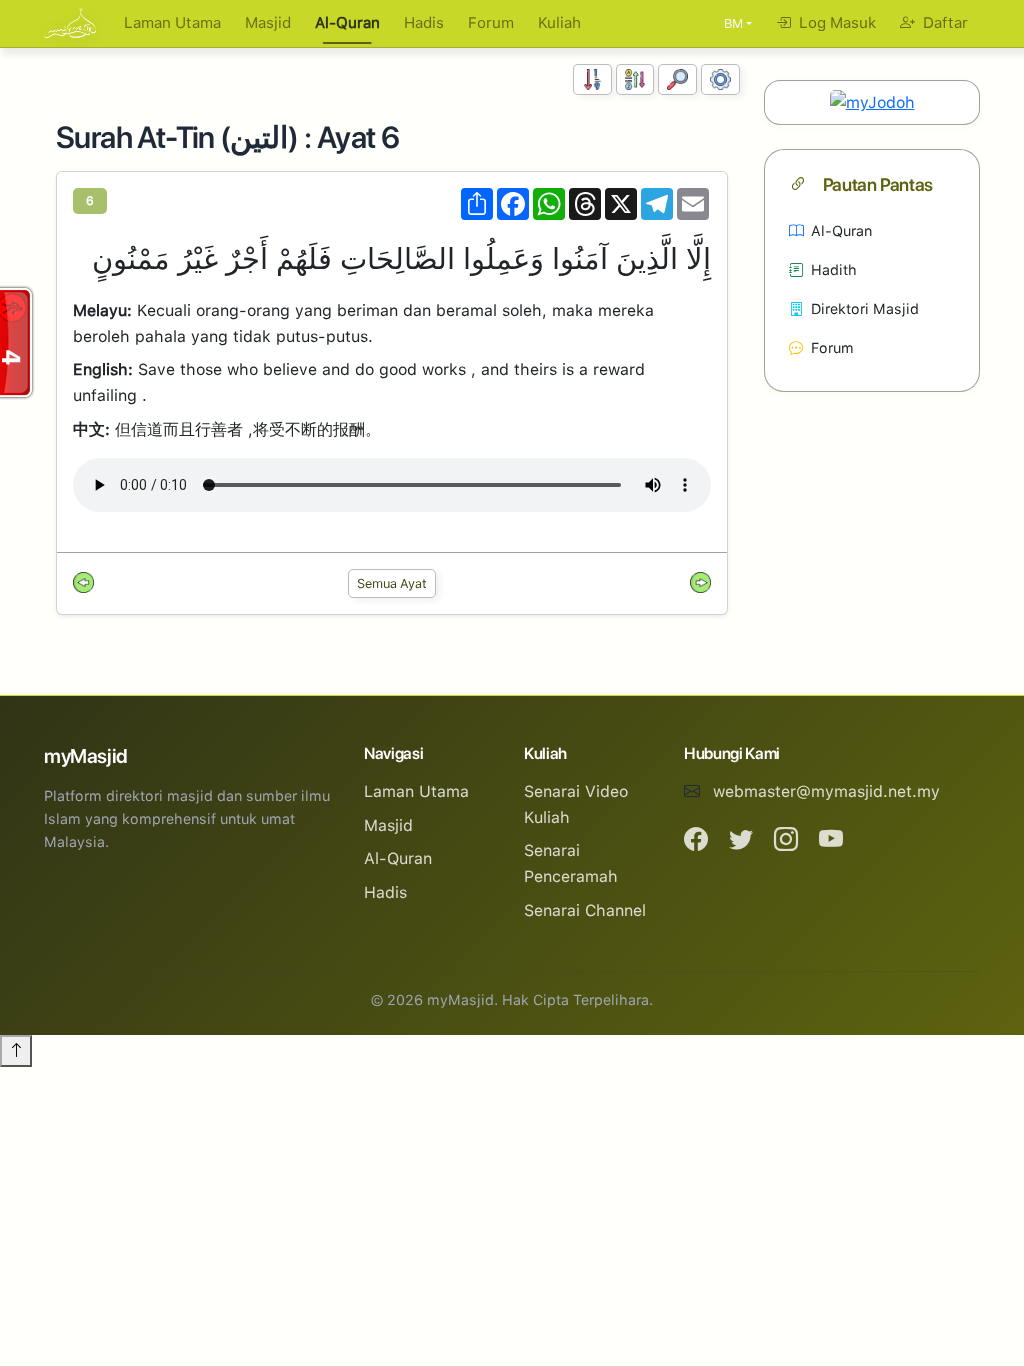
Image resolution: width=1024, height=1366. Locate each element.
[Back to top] (16, 1051)
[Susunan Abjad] (635, 79)
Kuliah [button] (559, 23)
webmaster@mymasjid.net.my (826, 791)
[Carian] (677, 79)
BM (733, 23)
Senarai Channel (585, 910)
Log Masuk (835, 23)
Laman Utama (172, 23)
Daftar (943, 23)
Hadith (834, 269)
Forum (491, 23)
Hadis (424, 23)
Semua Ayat (392, 583)
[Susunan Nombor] (592, 79)
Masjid (268, 23)
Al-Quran (347, 23)
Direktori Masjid (865, 308)
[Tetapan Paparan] (720, 79)
